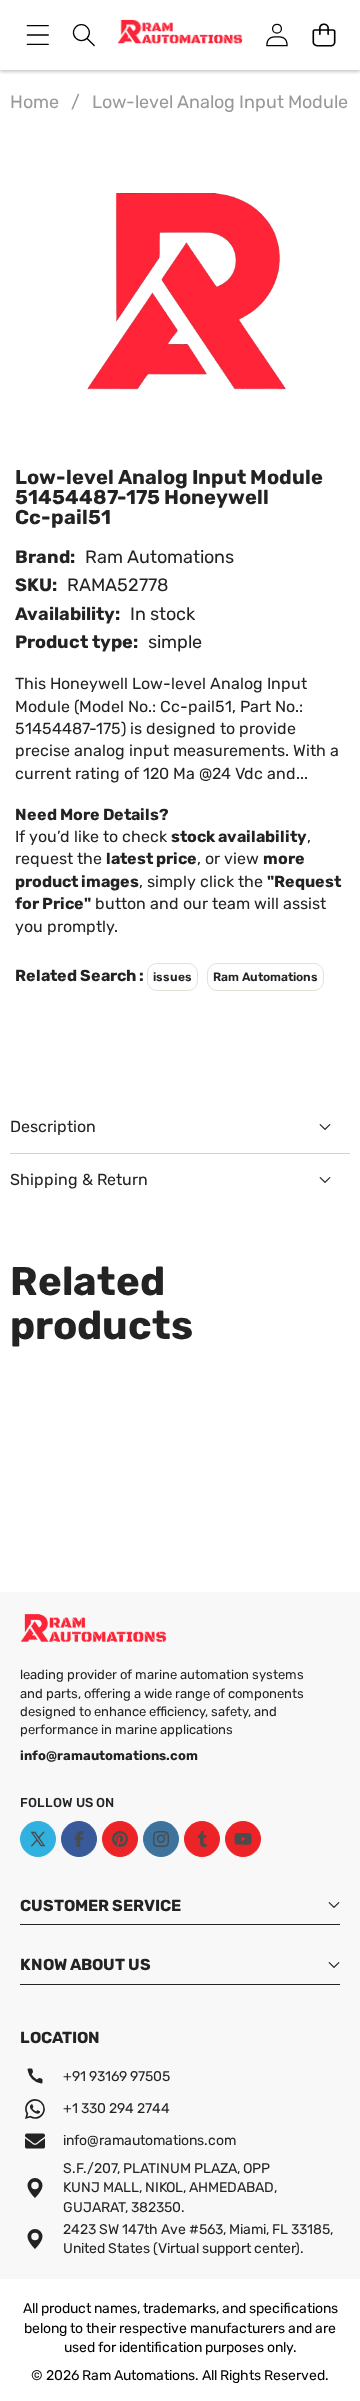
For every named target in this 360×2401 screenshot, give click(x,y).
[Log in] (276, 34)
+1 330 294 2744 (116, 2108)
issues (172, 977)
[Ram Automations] (180, 35)
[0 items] (323, 34)
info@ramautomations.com (149, 2140)
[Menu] (37, 34)
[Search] (84, 34)
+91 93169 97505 (116, 2076)
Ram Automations (159, 557)
